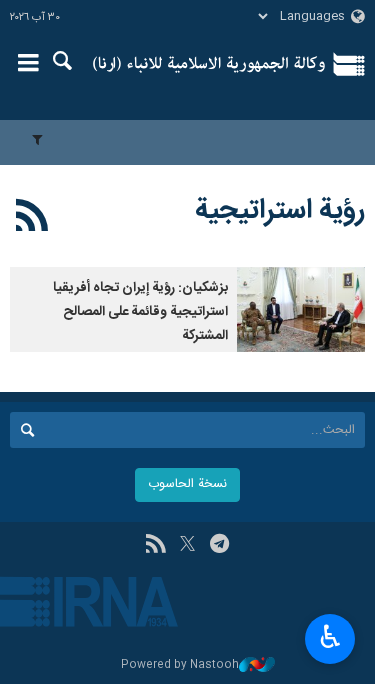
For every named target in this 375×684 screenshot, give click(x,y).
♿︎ (330, 637)
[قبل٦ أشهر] (301, 309)
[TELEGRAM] (219, 546)
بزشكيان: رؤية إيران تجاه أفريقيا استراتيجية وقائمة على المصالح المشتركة (140, 312)
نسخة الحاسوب (187, 484)
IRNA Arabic (209, 65)
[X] (187, 546)
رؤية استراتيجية (280, 211)
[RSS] (32, 219)
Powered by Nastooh (180, 665)
